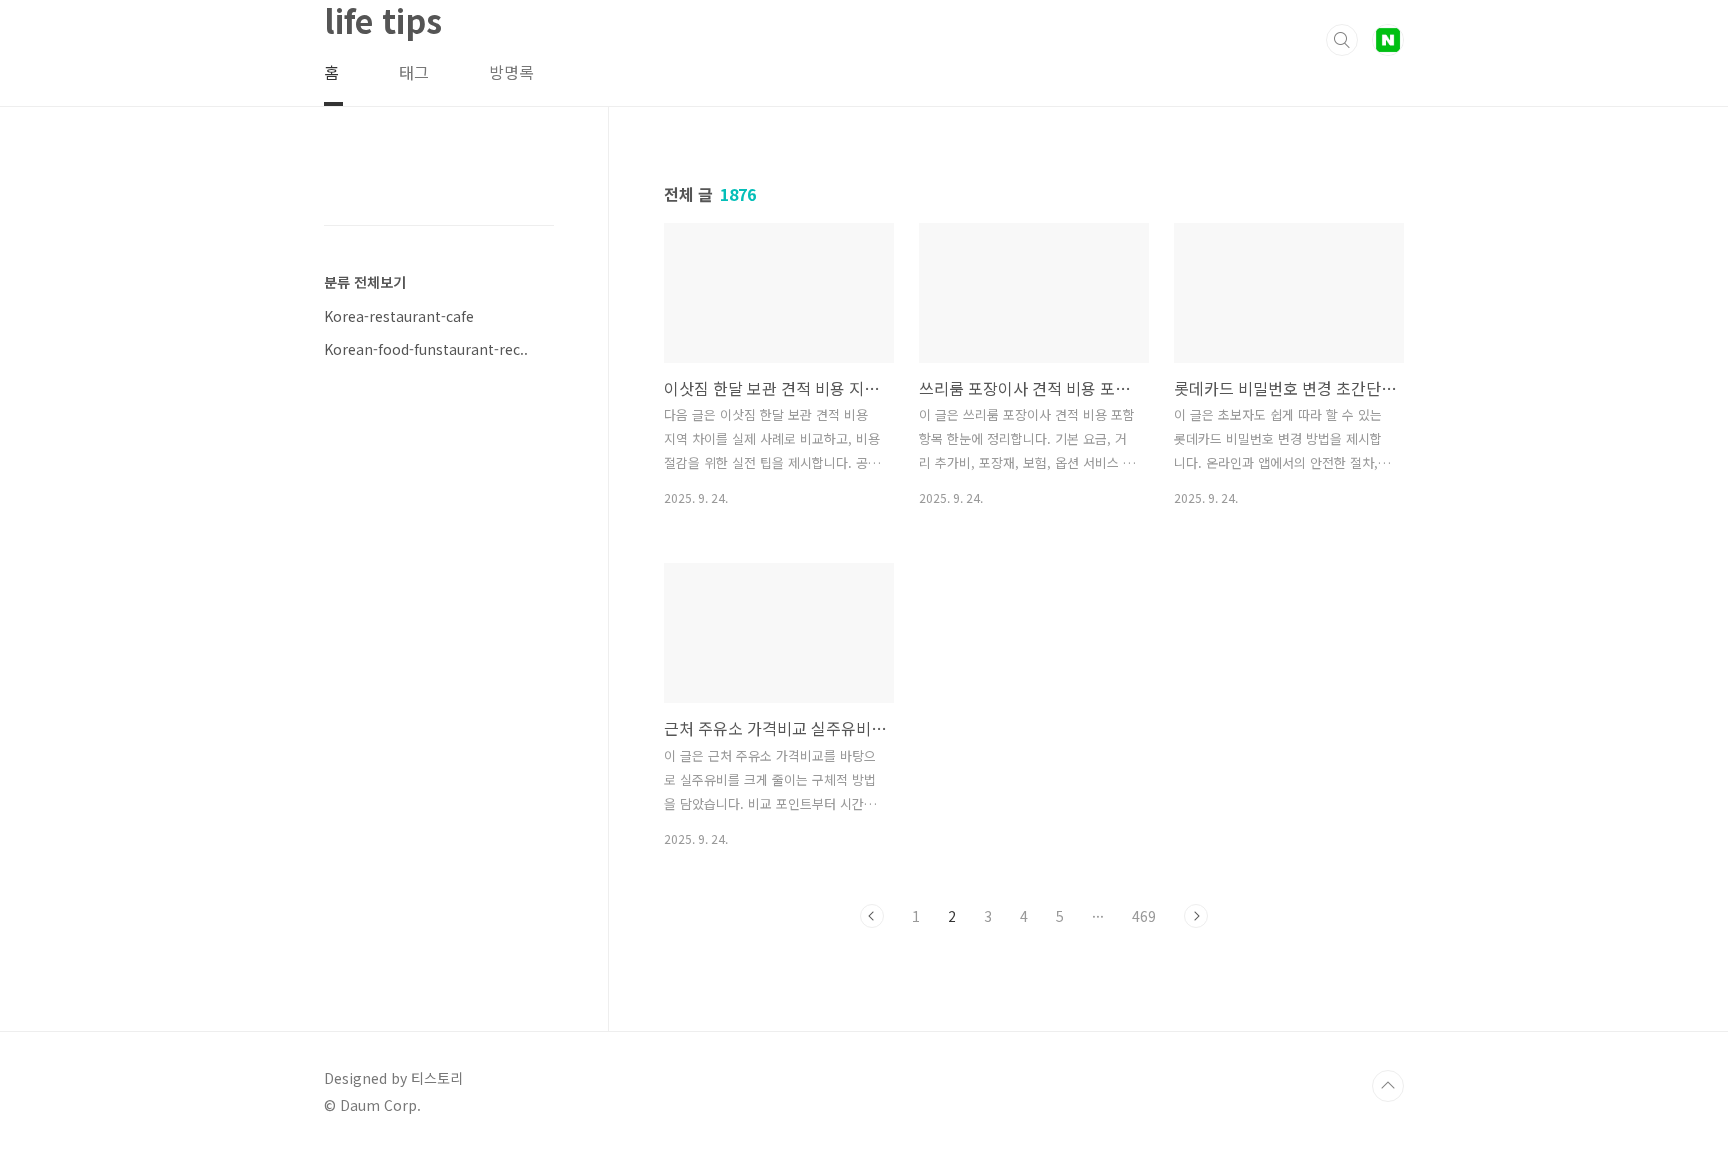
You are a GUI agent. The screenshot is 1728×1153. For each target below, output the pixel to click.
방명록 (511, 72)
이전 (872, 916)
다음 (1196, 916)
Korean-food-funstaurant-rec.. (426, 349)
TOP (1388, 1086)
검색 (1342, 40)
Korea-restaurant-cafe (399, 316)
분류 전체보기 (365, 282)
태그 (414, 72)
